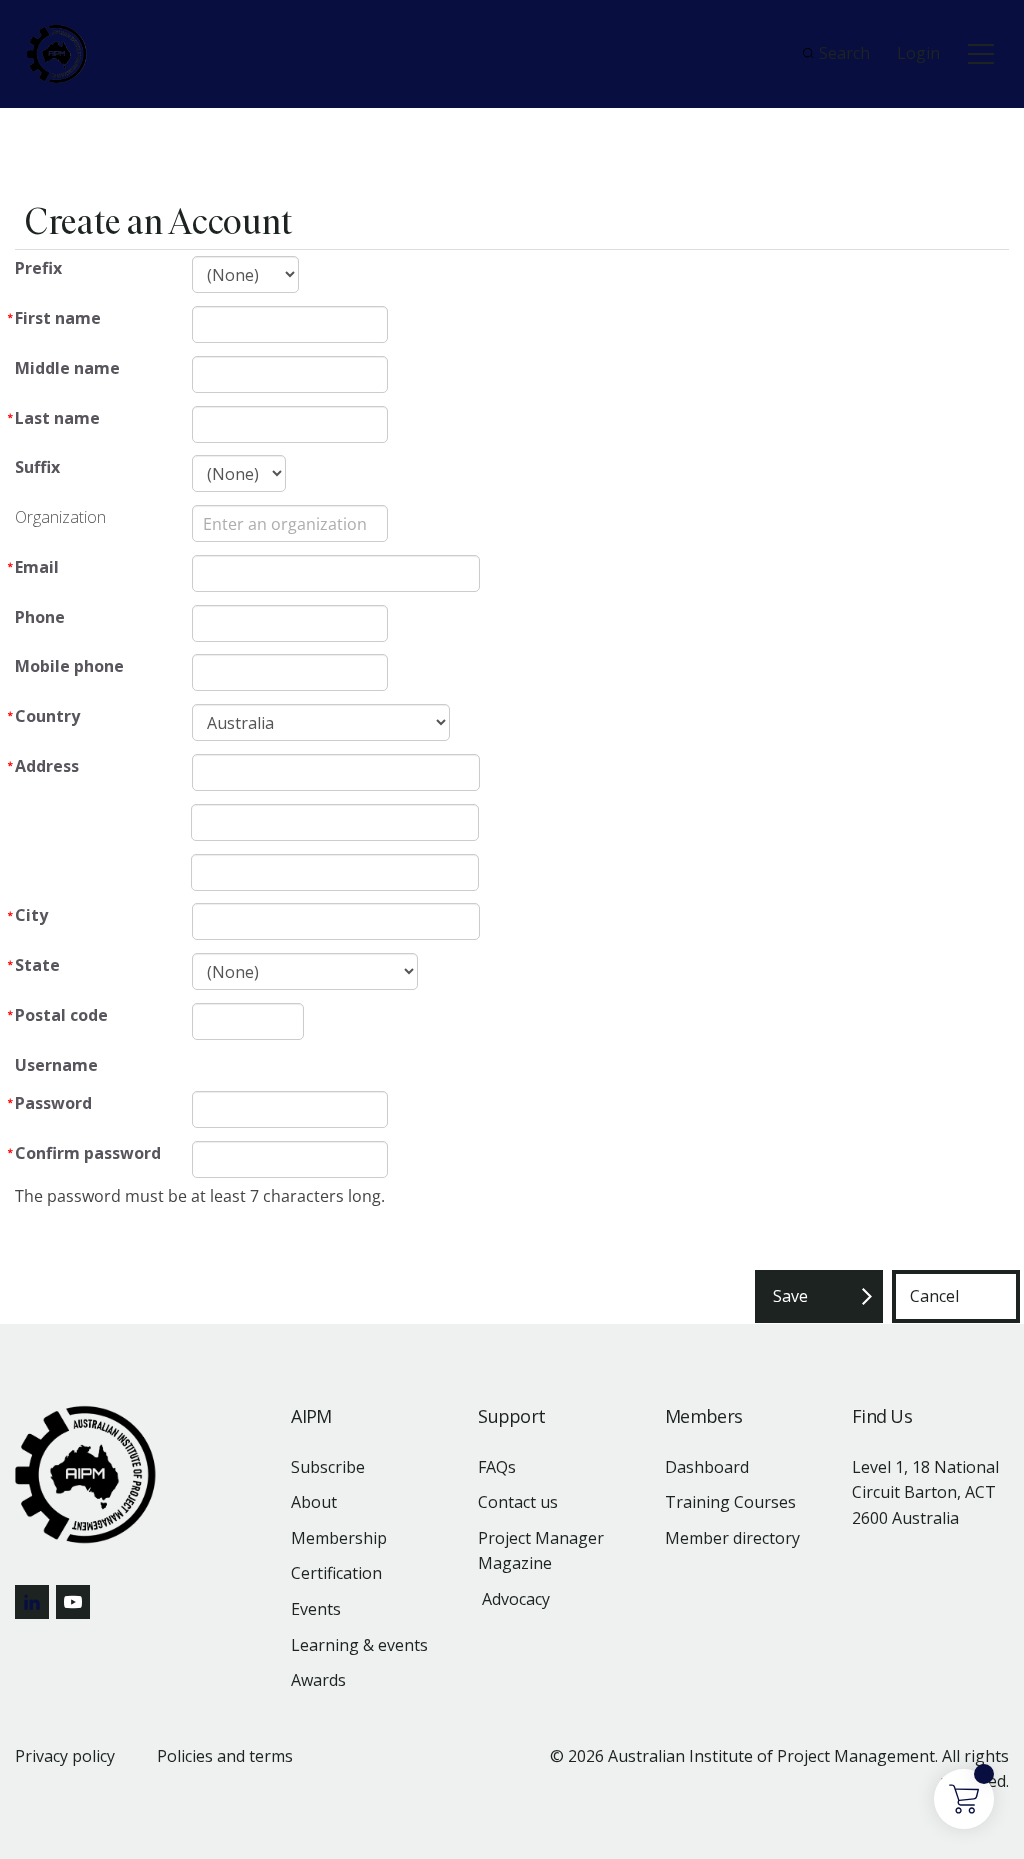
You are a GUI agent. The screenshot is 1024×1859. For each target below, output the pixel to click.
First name (58, 318)
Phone (40, 617)
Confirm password (88, 1153)
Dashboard (707, 1467)
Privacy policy (65, 1756)
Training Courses (730, 1502)
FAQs (497, 1467)
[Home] (57, 54)
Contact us (518, 1502)
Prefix (38, 268)
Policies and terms (225, 1756)
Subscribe (328, 1467)
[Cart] (964, 1799)
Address (47, 766)
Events (316, 1609)
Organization (60, 517)
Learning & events (359, 1645)
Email (37, 567)
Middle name (67, 368)
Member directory (732, 1538)
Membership (339, 1538)
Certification (336, 1573)
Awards (318, 1680)
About (314, 1502)
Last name (57, 418)
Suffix (37, 467)
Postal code (61, 1015)
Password (53, 1103)
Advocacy (516, 1599)
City (31, 915)
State (37, 965)
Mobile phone (69, 666)
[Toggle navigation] (981, 54)
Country (47, 716)
